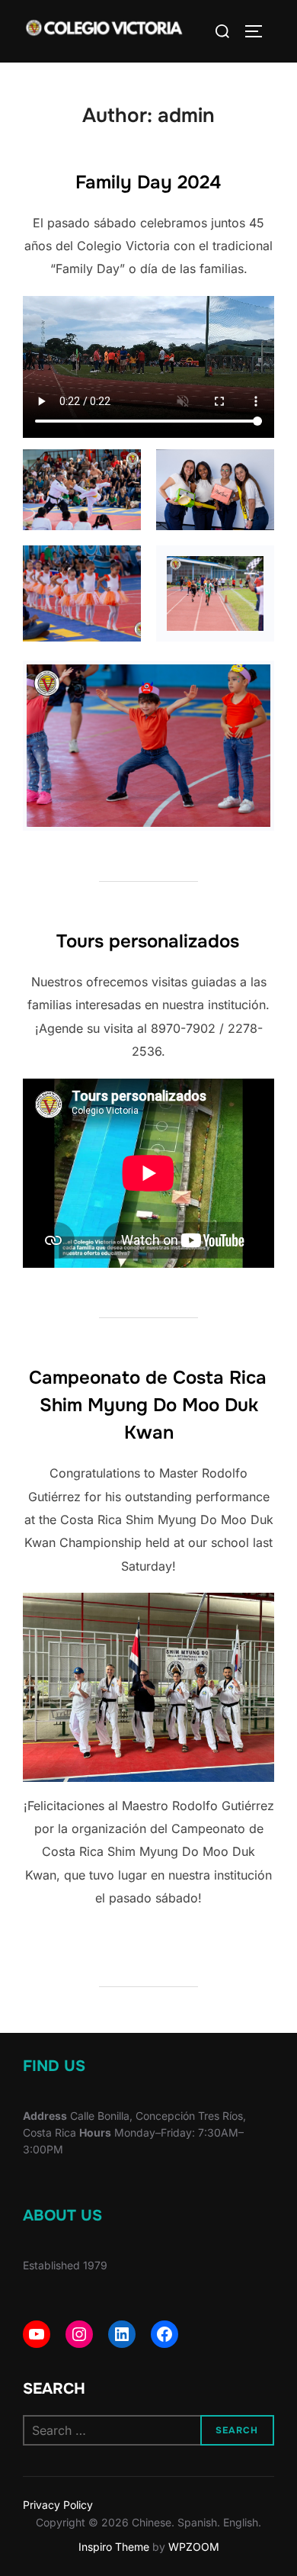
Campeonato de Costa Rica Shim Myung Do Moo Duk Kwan (148, 1405)
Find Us (54, 2066)
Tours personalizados (148, 941)
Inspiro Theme (114, 2547)
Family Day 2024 (148, 182)
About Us (62, 2216)
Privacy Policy (58, 2505)
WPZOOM (194, 2547)
